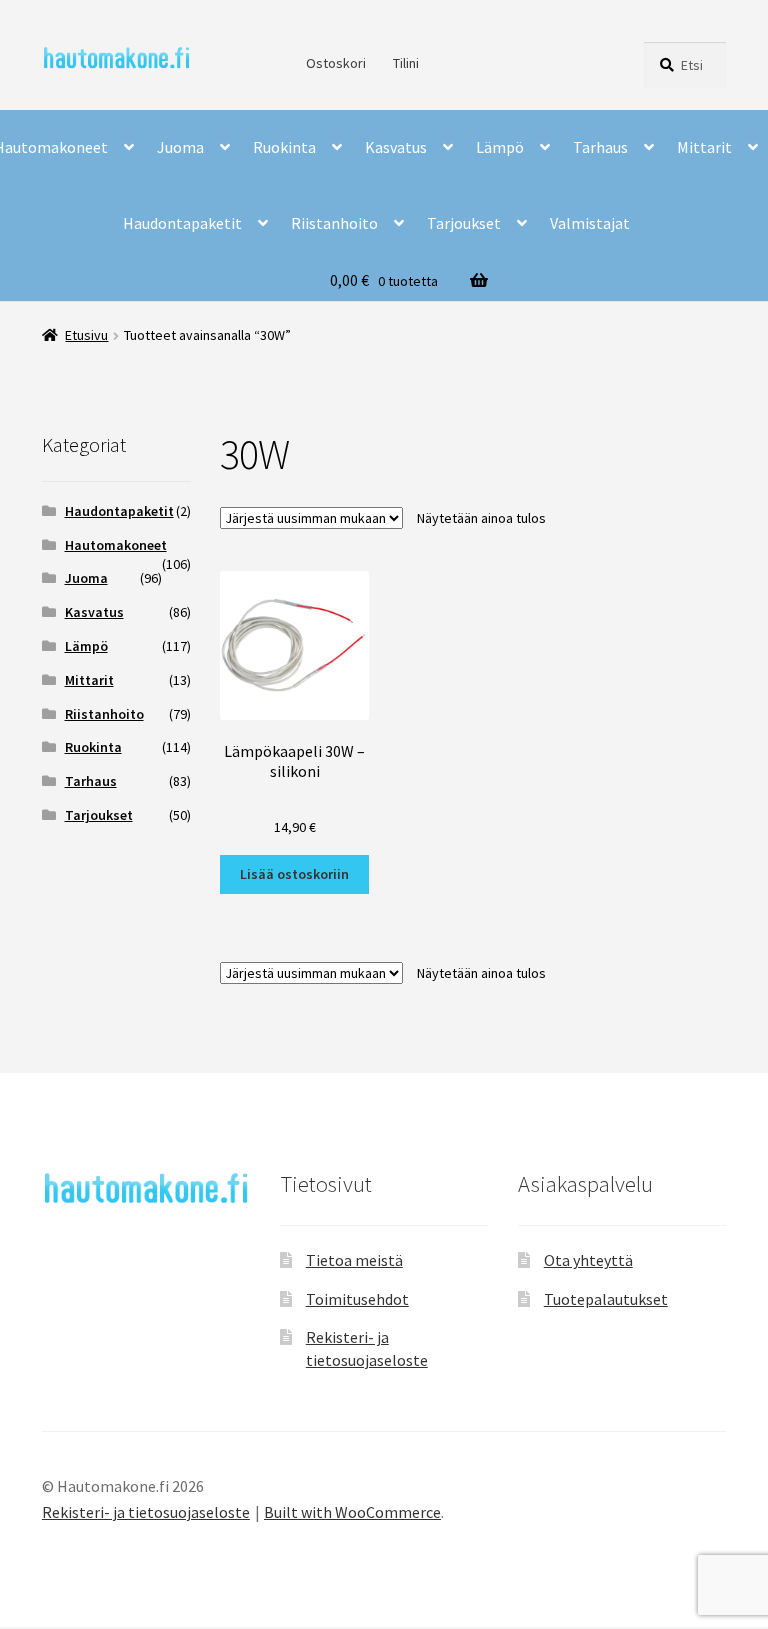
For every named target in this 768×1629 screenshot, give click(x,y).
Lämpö (500, 147)
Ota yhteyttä (588, 1260)
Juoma (180, 147)
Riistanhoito (334, 223)
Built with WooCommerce (352, 1512)
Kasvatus (396, 147)
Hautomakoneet (116, 545)
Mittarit (704, 147)
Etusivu (86, 335)
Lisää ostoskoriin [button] (294, 874)
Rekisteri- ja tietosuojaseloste (146, 1512)
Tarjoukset (464, 223)
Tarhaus (600, 147)
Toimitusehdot (357, 1299)
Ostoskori (336, 63)
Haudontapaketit (182, 223)
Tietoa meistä (354, 1260)
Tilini (406, 63)
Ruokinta (284, 147)
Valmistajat (590, 223)
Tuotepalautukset (606, 1299)
